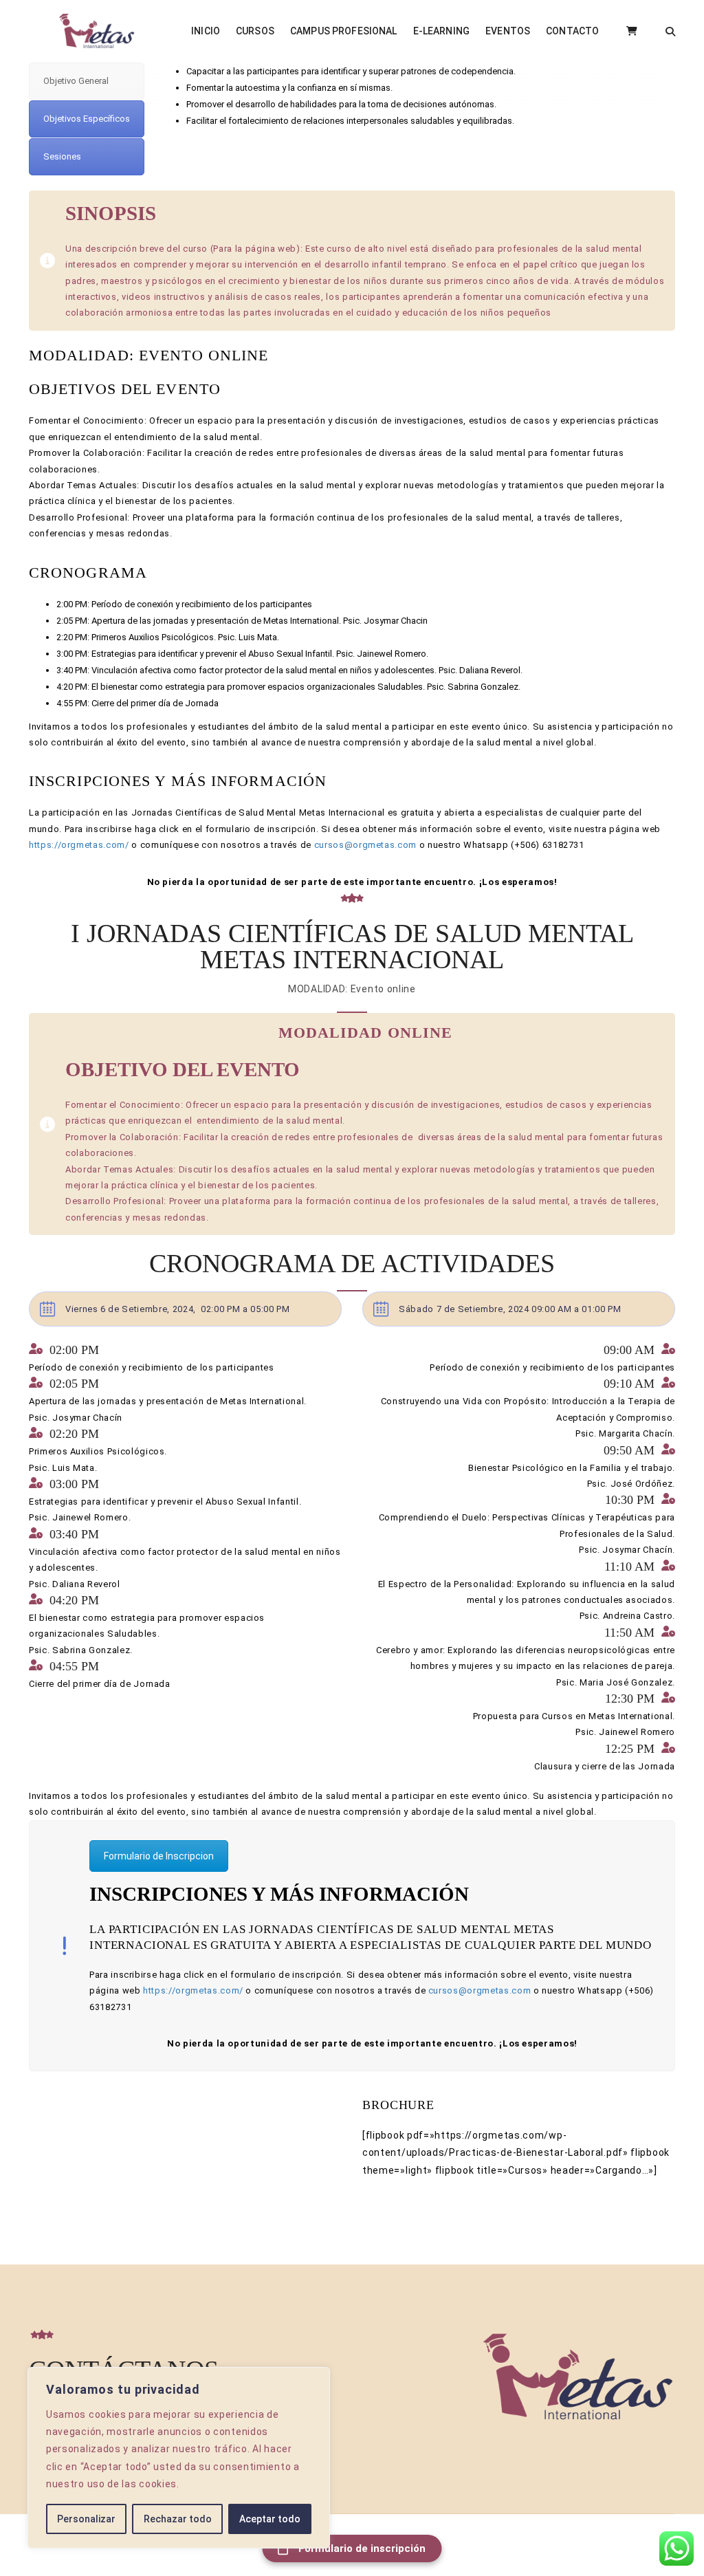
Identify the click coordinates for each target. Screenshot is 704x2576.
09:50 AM (629, 1450)
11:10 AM (629, 1567)
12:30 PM (630, 1699)
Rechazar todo (178, 2519)
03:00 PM (74, 1484)
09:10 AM (629, 1384)
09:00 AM (629, 1350)
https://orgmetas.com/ (79, 845)
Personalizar (86, 2519)
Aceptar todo (270, 2519)
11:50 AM (629, 1633)
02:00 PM (74, 1350)
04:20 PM (74, 1600)
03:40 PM (74, 1534)
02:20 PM (74, 1434)
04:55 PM (74, 1666)
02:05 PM (74, 1384)
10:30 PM (630, 1500)
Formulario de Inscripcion (159, 1856)
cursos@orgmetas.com (365, 845)
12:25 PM (630, 1749)
